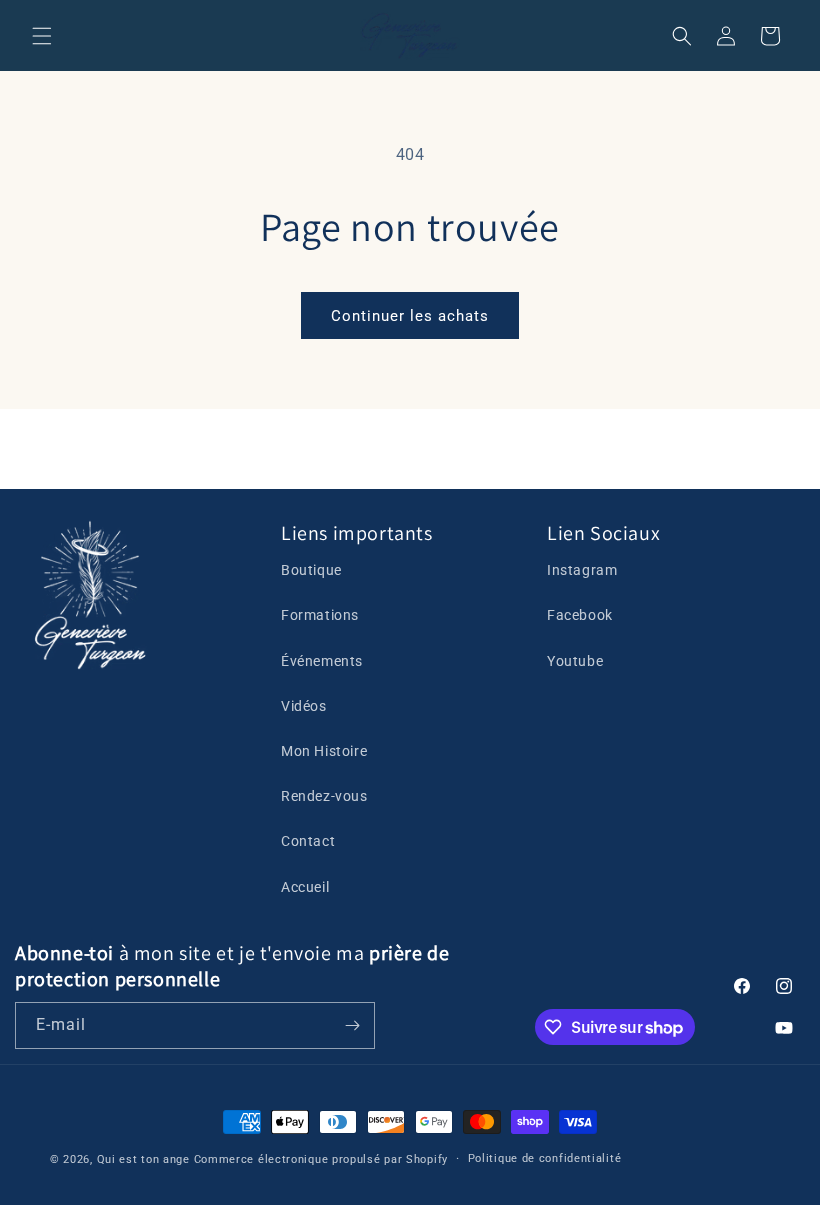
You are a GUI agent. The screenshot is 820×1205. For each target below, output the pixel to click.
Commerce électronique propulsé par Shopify (321, 1159)
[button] (42, 36)
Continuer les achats (410, 316)
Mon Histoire (324, 751)
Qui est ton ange (143, 1159)
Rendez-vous (324, 796)
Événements (322, 661)
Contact (308, 841)
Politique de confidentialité (545, 1158)
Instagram (582, 570)
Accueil (305, 887)
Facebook (580, 615)
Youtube (575, 661)
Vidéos (304, 706)
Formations (320, 615)
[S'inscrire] (352, 1025)
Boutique (311, 570)
